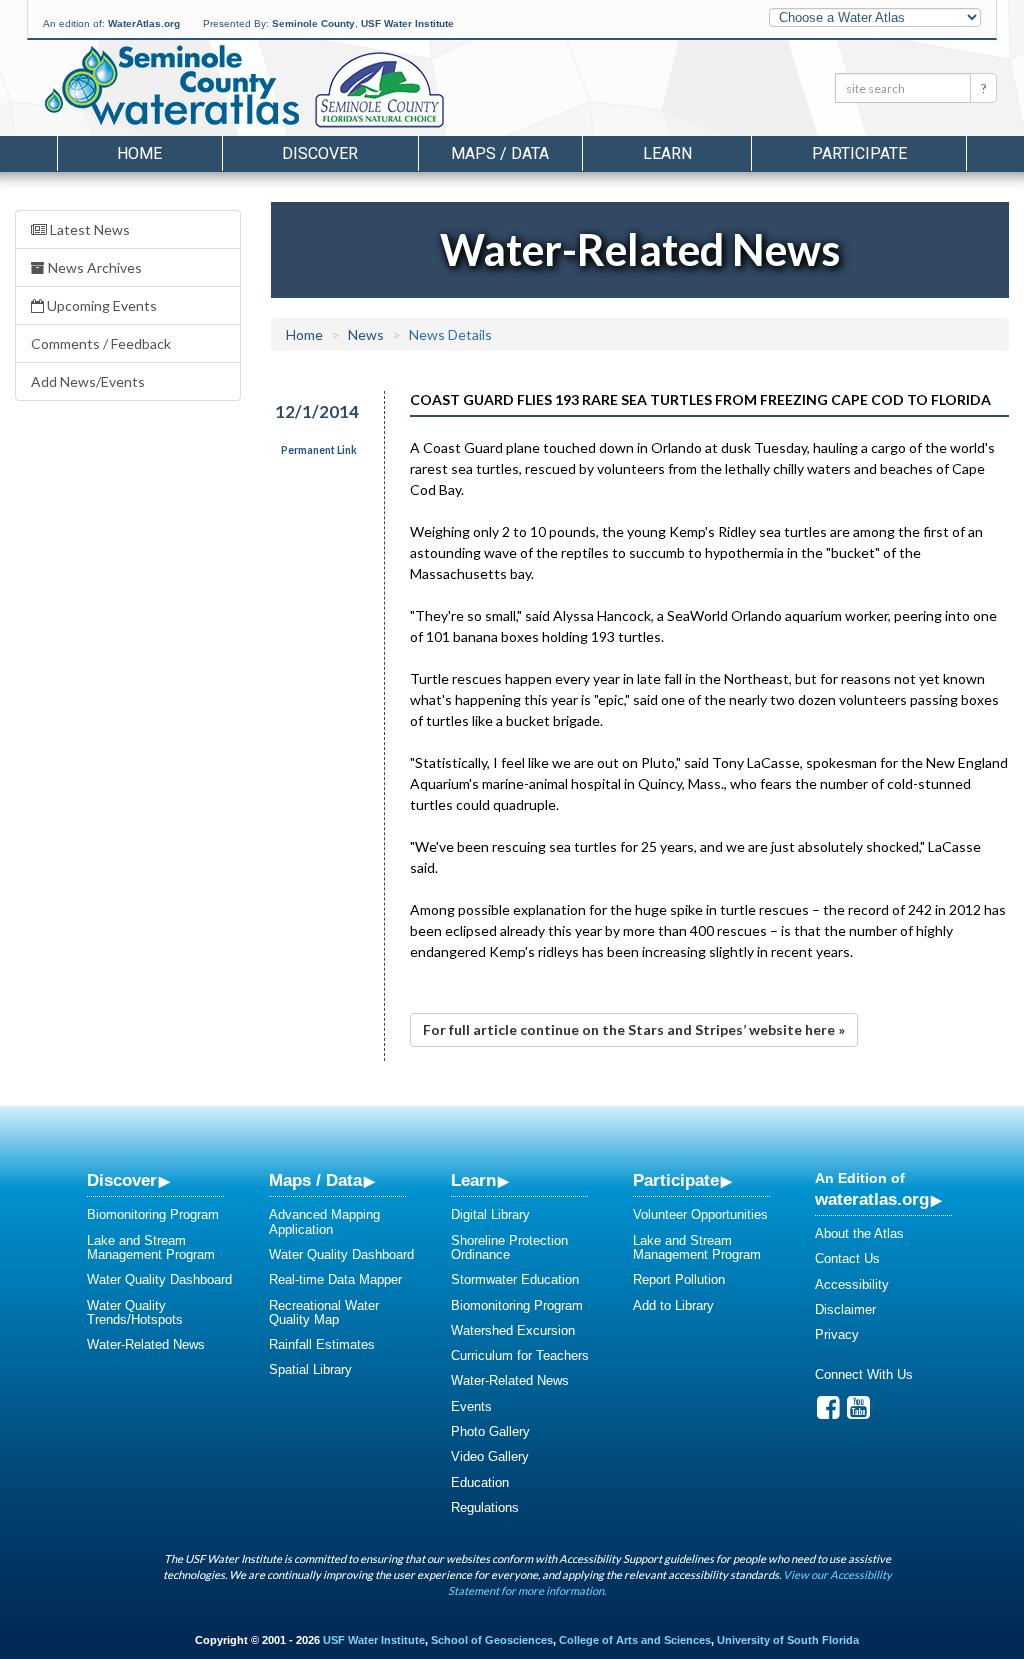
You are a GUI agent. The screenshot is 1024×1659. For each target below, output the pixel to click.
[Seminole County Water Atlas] (170, 85)
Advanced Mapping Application (324, 1221)
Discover (122, 1180)
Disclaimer (845, 1309)
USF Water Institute (407, 23)
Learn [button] (667, 153)
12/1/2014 (317, 411)
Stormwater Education (515, 1279)
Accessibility (852, 1284)
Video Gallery (490, 1456)
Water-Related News (146, 1344)
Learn (473, 1180)
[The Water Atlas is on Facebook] (828, 1412)
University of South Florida (788, 1640)
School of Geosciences (492, 1640)
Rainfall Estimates (322, 1344)
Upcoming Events (100, 305)
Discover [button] (320, 153)
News (366, 334)
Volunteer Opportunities (700, 1214)
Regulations (485, 1507)
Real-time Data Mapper (335, 1279)
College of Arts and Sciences (635, 1640)
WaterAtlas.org (144, 23)
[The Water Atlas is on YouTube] (858, 1412)
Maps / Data (315, 1180)
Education (480, 1482)
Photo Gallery (490, 1431)
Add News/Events (88, 381)
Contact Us (847, 1258)
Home (139, 153)
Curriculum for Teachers (520, 1355)
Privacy (837, 1334)
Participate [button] (859, 153)
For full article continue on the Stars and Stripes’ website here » (634, 1029)
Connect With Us (864, 1374)
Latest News (88, 229)
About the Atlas (859, 1233)
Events (471, 1406)
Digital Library (490, 1214)
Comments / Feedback (101, 343)
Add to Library (673, 1305)
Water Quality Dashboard (159, 1279)
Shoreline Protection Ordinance (509, 1247)
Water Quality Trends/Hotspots (135, 1312)
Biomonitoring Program (153, 1214)
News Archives (93, 267)
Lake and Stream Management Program (151, 1247)
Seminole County (313, 23)
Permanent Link (319, 450)
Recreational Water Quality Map (324, 1312)
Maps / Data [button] (500, 153)
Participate (676, 1180)
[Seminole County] (431, 91)
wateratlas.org (872, 1199)
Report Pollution (679, 1279)
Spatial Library (310, 1369)
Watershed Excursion (513, 1330)
